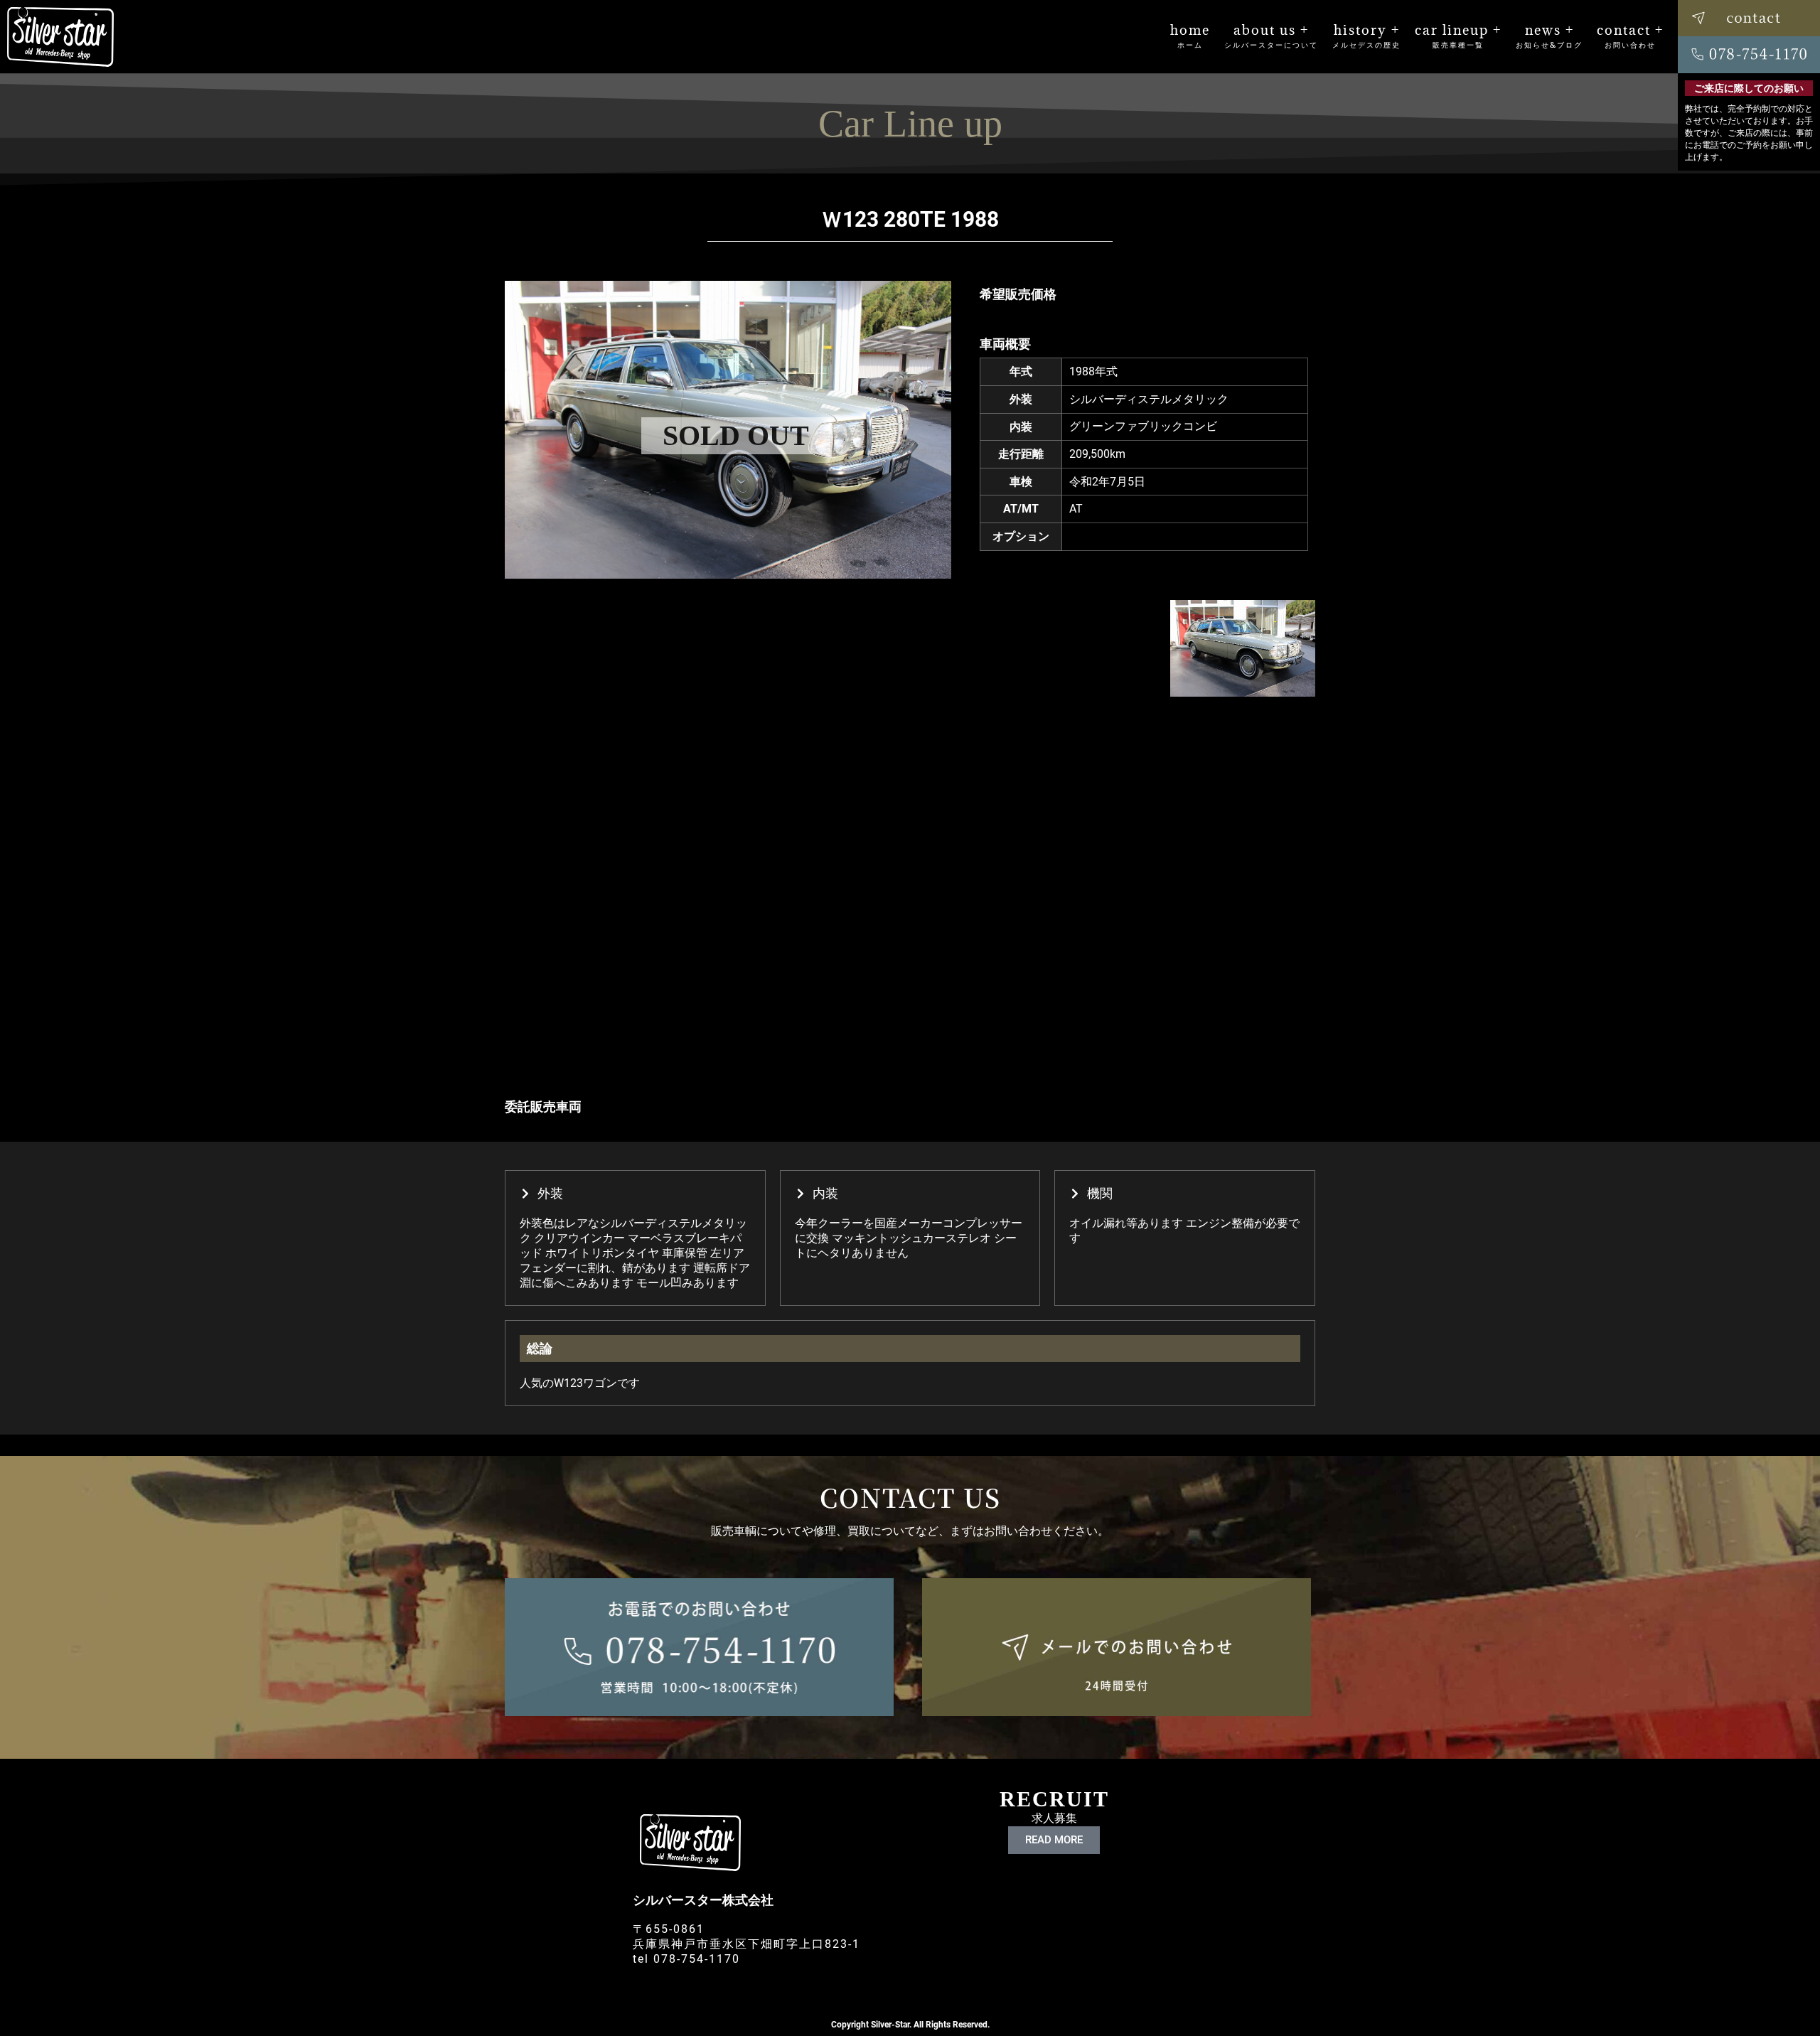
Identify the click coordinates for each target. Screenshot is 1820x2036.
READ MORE (1054, 1840)
